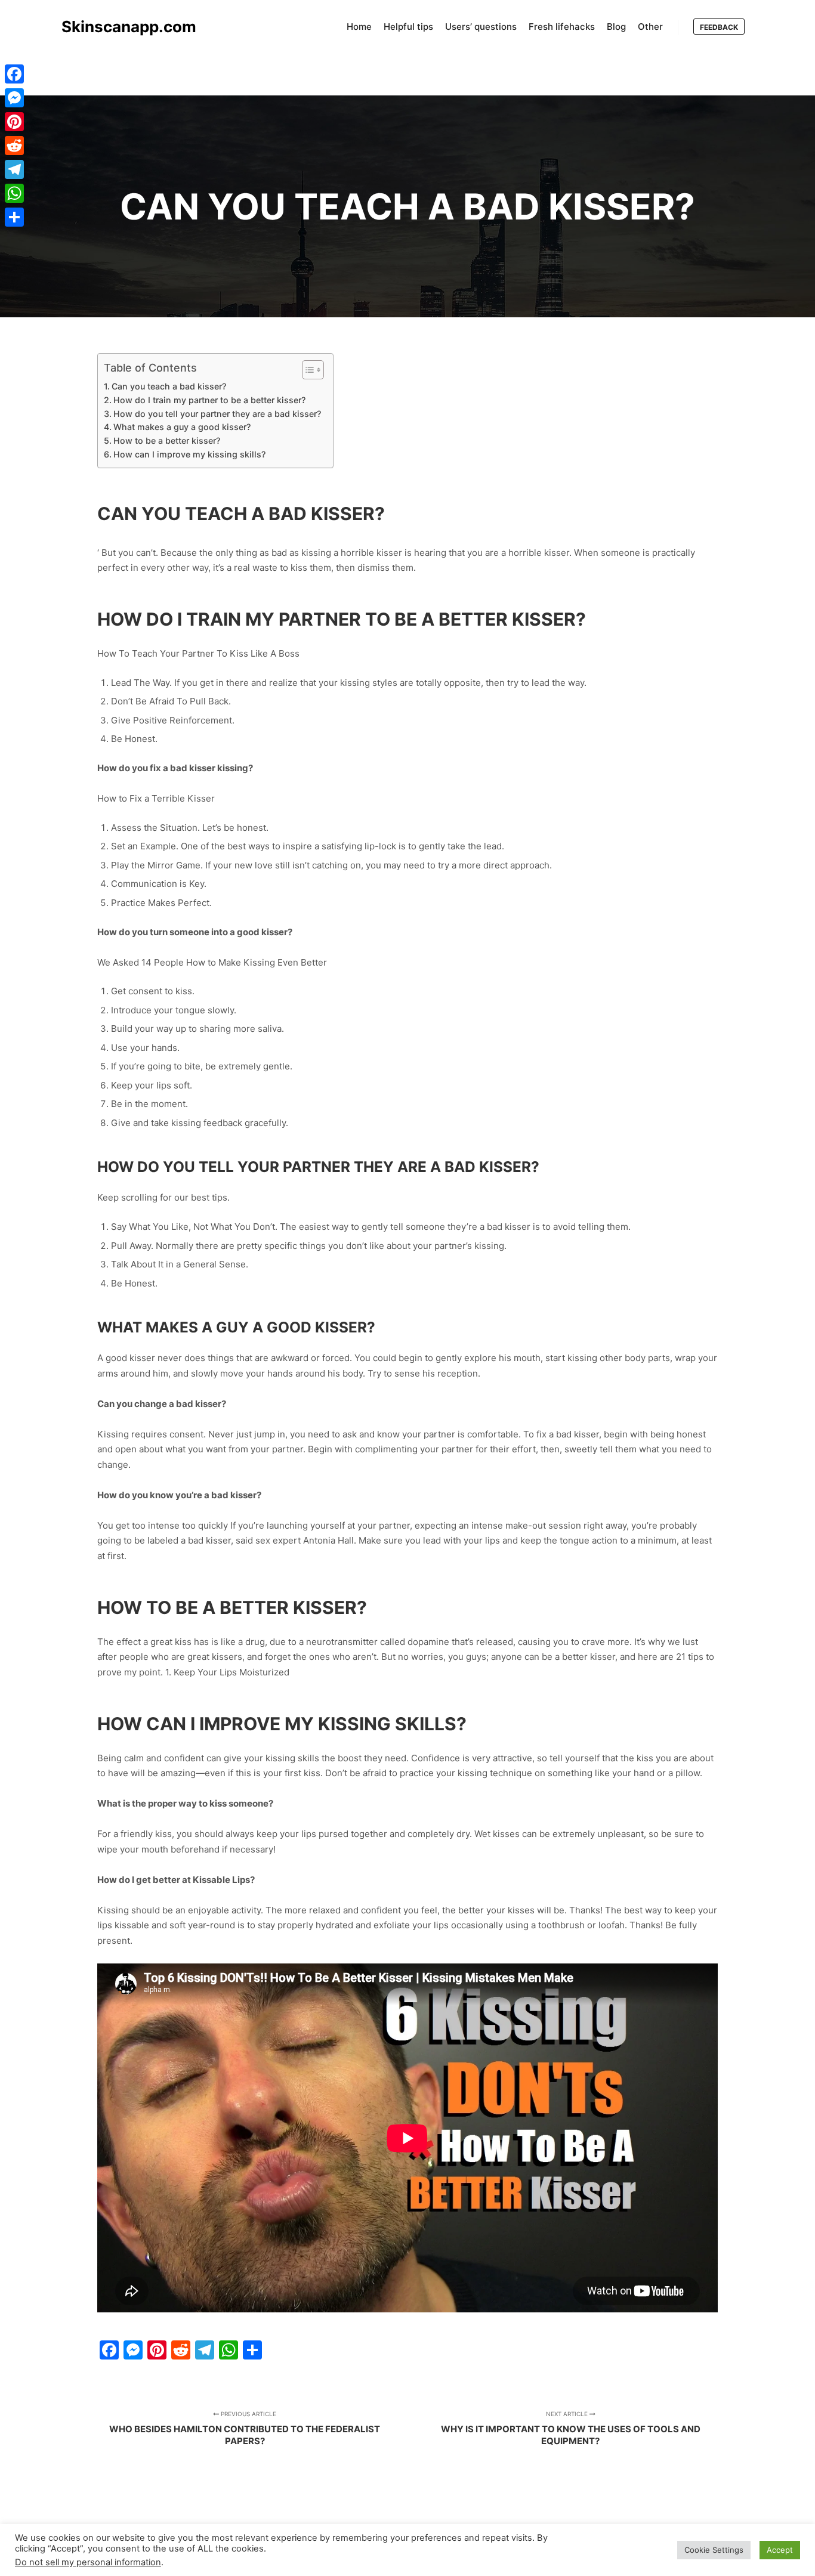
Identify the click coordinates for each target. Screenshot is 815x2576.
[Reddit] (14, 146)
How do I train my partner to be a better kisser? (209, 400)
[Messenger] (14, 98)
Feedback (719, 27)
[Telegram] (14, 169)
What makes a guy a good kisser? (182, 427)
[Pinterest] (14, 122)
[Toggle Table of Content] (307, 370)
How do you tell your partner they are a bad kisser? (217, 414)
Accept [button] (780, 2550)
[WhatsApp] (14, 193)
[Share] (14, 217)
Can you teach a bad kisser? (169, 386)
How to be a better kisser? (167, 440)
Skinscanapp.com (121, 27)
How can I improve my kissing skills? (189, 454)
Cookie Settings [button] (714, 2550)
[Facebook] (14, 74)
